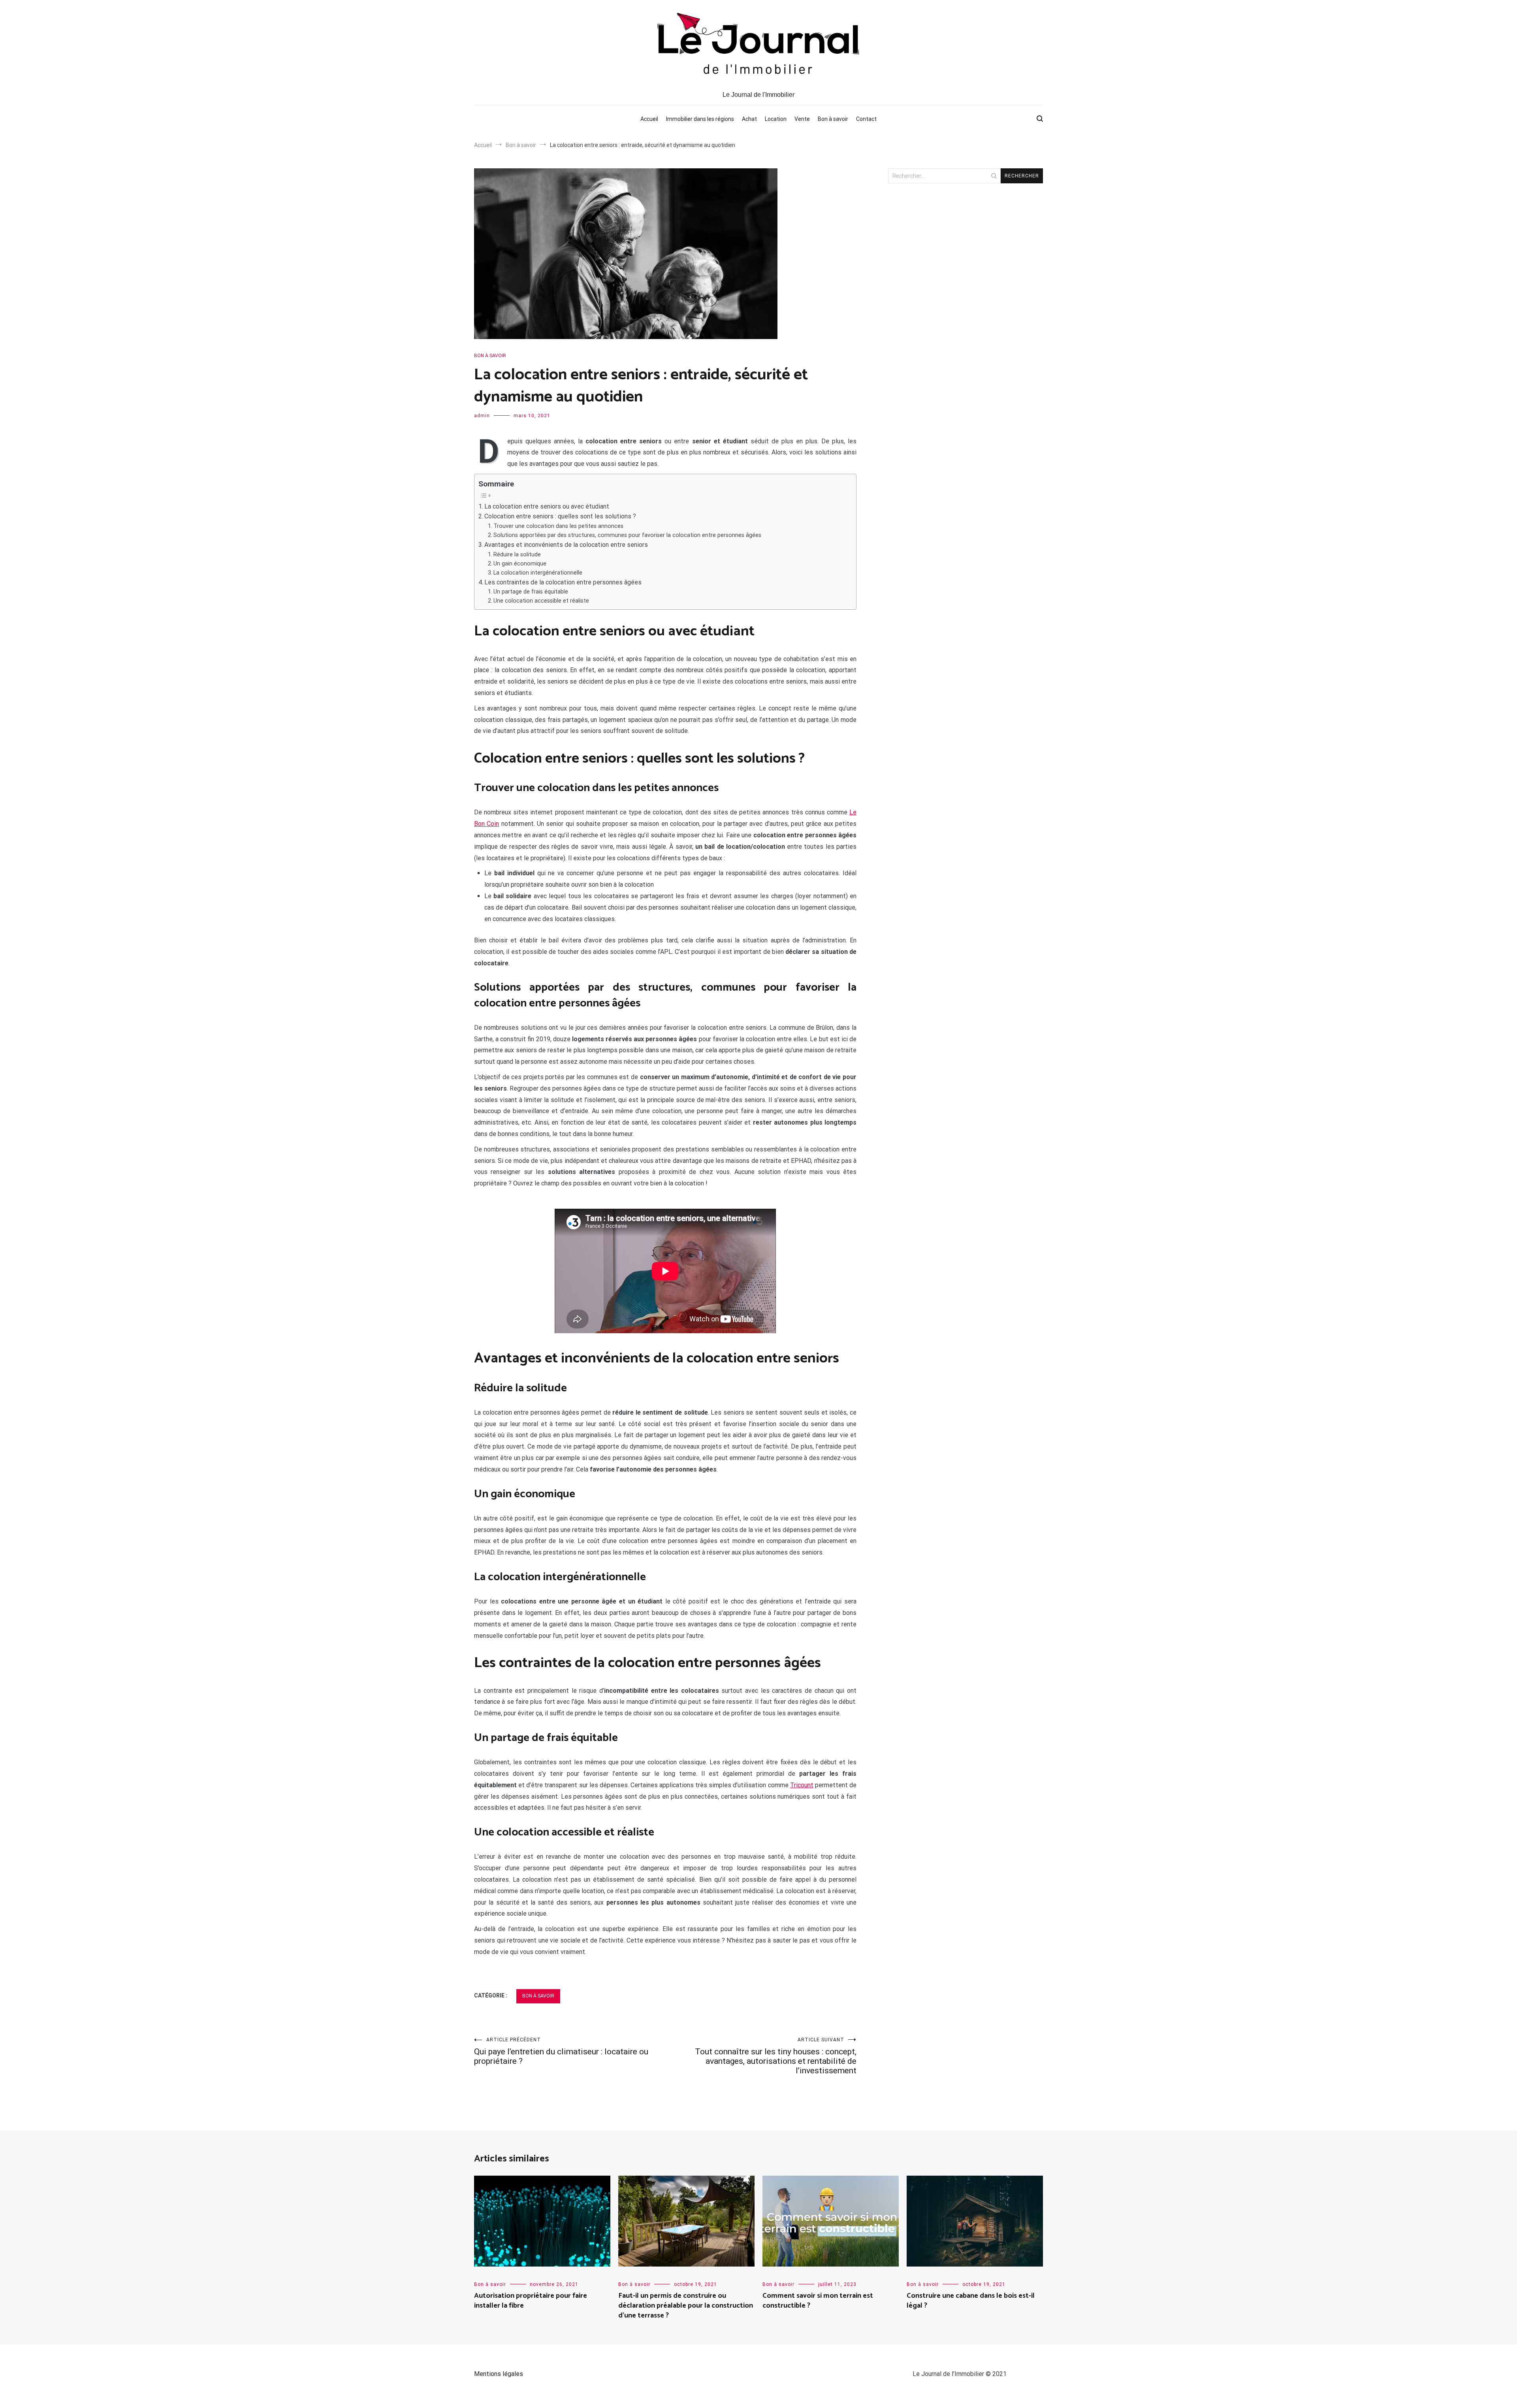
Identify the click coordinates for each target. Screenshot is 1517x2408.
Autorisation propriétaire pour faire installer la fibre (531, 2301)
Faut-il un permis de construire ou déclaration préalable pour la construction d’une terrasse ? (686, 2306)
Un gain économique (520, 564)
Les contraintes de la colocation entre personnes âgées (563, 582)
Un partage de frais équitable (531, 592)
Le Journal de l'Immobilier (758, 94)
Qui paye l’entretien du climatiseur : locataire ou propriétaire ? (561, 2051)
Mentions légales (499, 2374)
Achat (749, 119)
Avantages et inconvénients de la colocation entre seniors (566, 545)
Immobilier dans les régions (700, 119)
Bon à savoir (833, 119)
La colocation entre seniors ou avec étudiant (547, 506)
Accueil (649, 119)
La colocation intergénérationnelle (538, 573)
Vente (802, 119)
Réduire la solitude (517, 555)
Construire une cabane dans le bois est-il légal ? (971, 2301)
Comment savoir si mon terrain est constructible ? (818, 2301)
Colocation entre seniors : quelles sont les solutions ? (560, 516)
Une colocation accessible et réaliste (541, 601)
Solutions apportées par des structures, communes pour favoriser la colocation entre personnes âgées (627, 535)
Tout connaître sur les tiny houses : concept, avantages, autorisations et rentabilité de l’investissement (776, 2056)
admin (482, 416)
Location (776, 119)
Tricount (802, 1785)
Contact (866, 119)
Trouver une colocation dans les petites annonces (558, 526)
